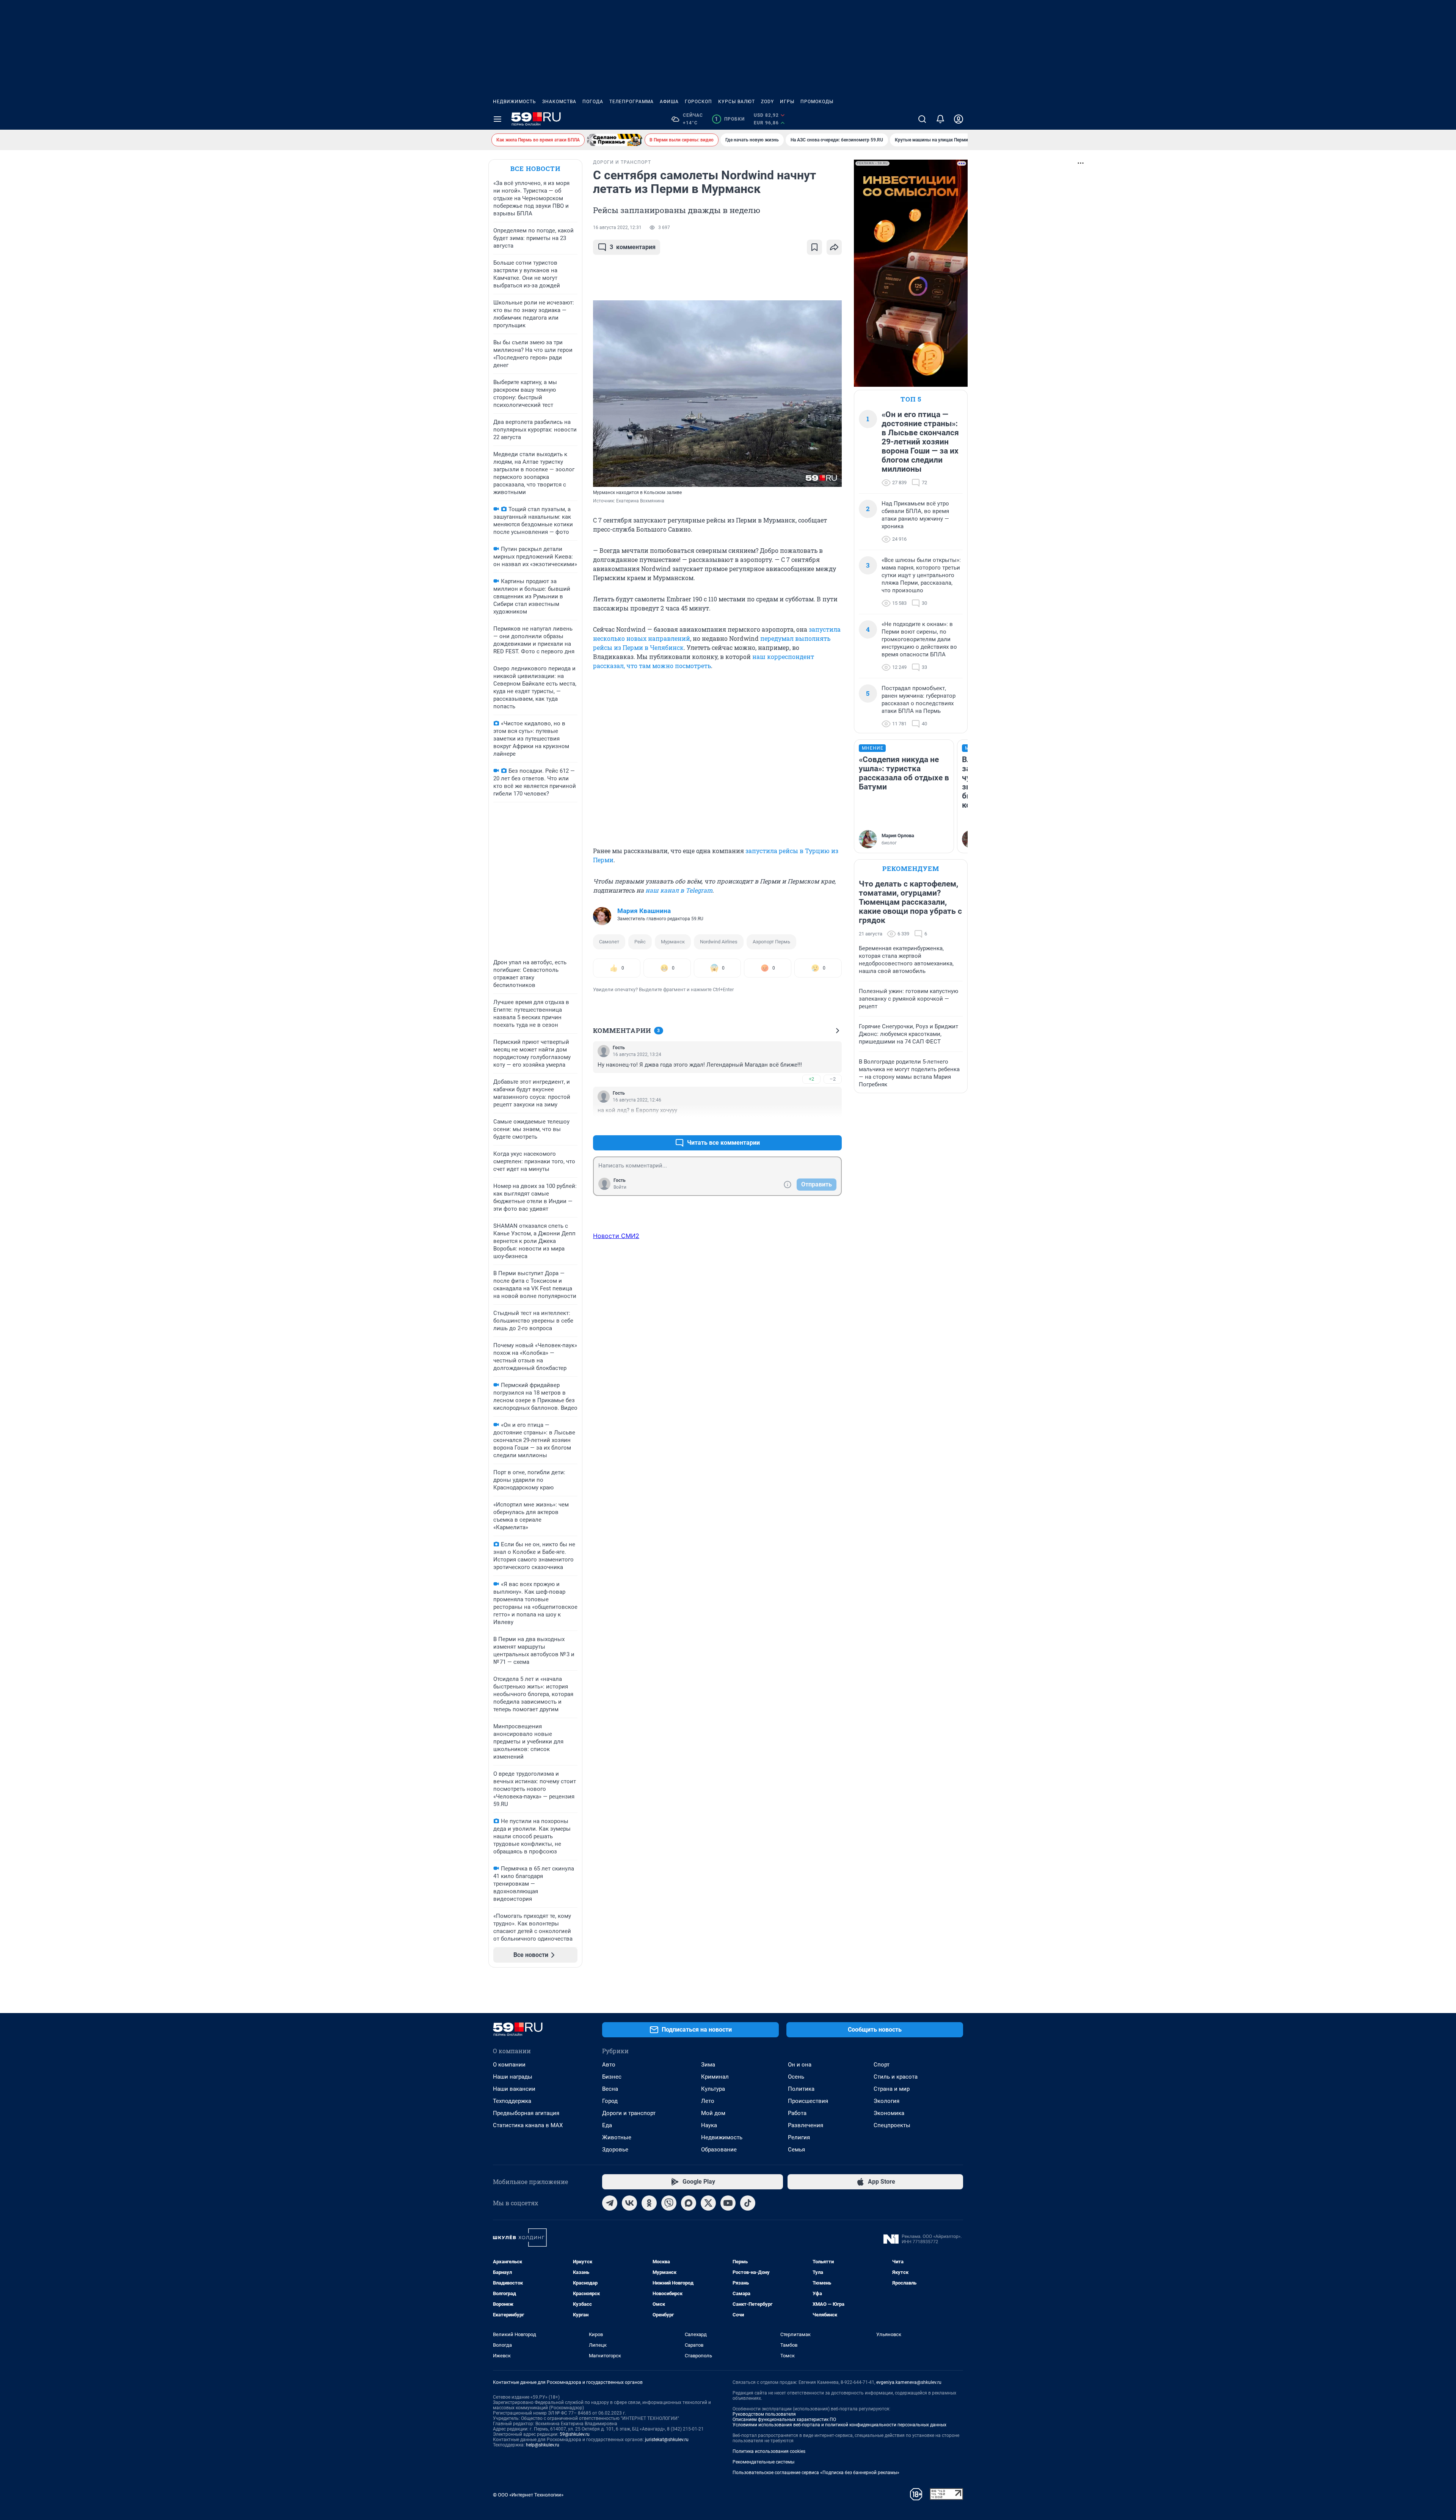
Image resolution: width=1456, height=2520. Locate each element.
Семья (796, 2150)
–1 (833, 1124)
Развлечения (806, 2125)
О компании (509, 2065)
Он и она (800, 2065)
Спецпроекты (892, 2125)
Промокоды (817, 102)
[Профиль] (959, 119)
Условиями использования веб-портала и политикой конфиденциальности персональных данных (839, 2425)
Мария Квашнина (644, 911)
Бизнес (612, 2077)
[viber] (669, 2203)
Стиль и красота (896, 2077)
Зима (708, 2065)
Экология (886, 2101)
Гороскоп (698, 102)
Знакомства (559, 102)
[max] (689, 2203)
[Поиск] (922, 119)
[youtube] (728, 2203)
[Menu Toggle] (497, 119)
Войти (620, 1187)
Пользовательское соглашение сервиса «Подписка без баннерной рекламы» (816, 2473)
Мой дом (713, 2113)
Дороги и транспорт (629, 2113)
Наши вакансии (514, 2089)
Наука (709, 2125)
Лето (708, 2101)
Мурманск (673, 942)
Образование (719, 2150)
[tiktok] (748, 2203)
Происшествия (808, 2101)
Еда (607, 2125)
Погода (593, 102)
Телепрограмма (632, 102)
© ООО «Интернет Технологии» (528, 2495)
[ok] (649, 2203)
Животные (617, 2137)
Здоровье (615, 2150)
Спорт (882, 2065)
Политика (801, 2089)
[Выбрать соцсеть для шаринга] (834, 247)
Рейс (640, 942)
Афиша (669, 102)
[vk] (629, 2203)
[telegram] (610, 2203)
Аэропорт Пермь (771, 942)
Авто (609, 2065)
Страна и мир (892, 2089)
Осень (796, 2077)
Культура (713, 2089)
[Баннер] (615, 140)
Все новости (535, 169)
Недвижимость (515, 102)
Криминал (715, 2077)
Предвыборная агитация (526, 2113)
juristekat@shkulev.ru (667, 2440)
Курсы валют (737, 102)
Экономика (889, 2113)
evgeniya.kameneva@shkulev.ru (909, 2382)
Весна (610, 2089)
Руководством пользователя (764, 2414)
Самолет (609, 942)
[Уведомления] (940, 119)
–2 (833, 1079)
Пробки (730, 119)
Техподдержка (512, 2101)
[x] (708, 2203)
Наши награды (513, 2077)
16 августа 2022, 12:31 (617, 228)
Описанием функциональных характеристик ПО (784, 2420)
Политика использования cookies (769, 2451)
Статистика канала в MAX (528, 2125)
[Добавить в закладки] (814, 247)
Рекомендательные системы (763, 2462)
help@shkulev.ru (543, 2445)
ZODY (767, 102)
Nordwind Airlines (719, 942)
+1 (811, 1124)
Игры (787, 102)
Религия (799, 2137)
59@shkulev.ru (575, 2434)
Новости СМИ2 (616, 1236)
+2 (811, 1079)
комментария (633, 247)
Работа (797, 2113)
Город (610, 2101)
